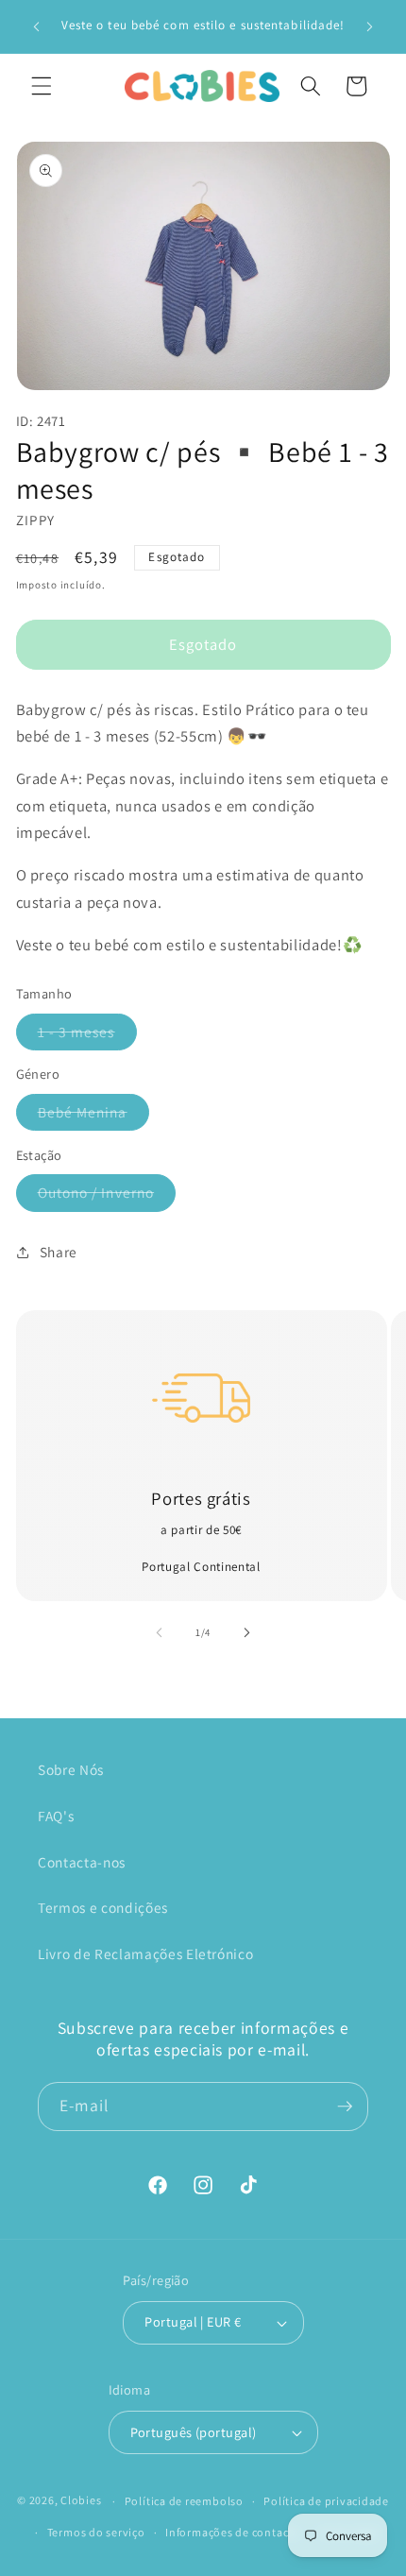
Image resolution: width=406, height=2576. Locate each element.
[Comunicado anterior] (37, 26)
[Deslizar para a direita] (246, 1632)
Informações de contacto (233, 2532)
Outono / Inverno (107, 1196)
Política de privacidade (326, 2501)
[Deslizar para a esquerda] (160, 1632)
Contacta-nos (82, 1862)
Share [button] (59, 1252)
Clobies (81, 2501)
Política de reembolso (184, 2501)
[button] (42, 86)
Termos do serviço (96, 2532)
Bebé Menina (93, 1116)
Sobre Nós (71, 1769)
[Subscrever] (345, 2107)
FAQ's (56, 1816)
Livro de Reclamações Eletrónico (145, 1953)
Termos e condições (103, 1907)
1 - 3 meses (87, 1036)
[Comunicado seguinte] (370, 26)
